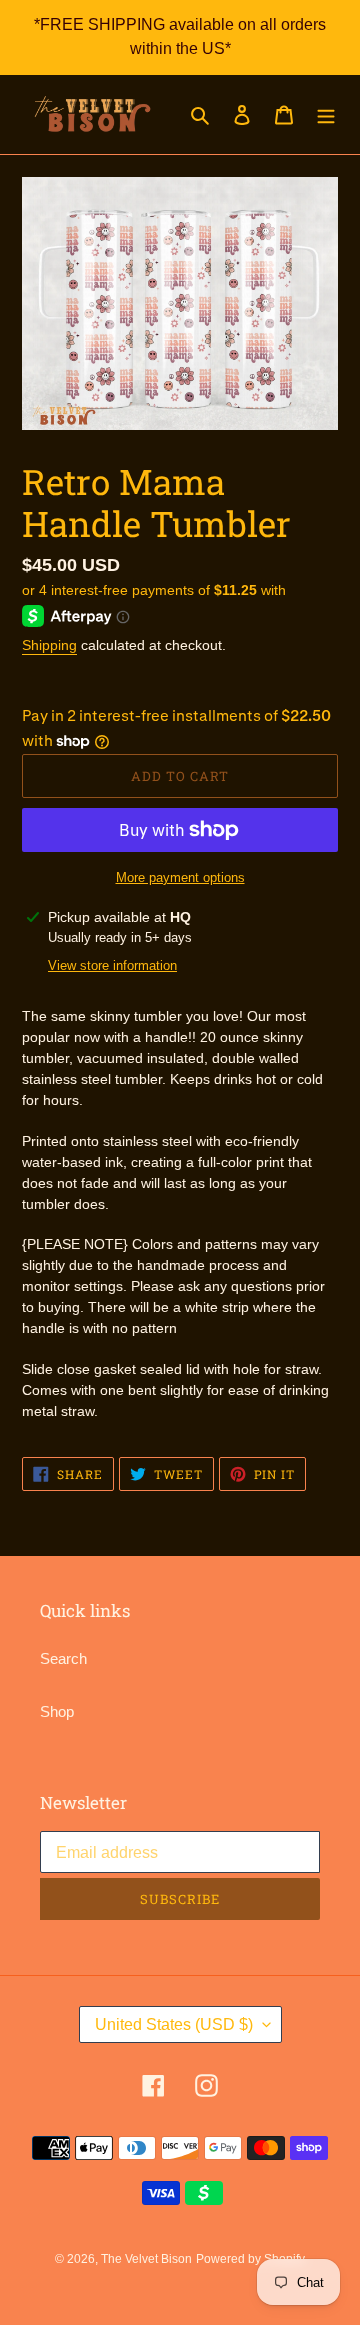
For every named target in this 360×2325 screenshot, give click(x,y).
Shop (57, 1711)
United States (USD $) (174, 2024)
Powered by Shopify (250, 2259)
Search (63, 1658)
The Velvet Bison (146, 2259)
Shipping (49, 645)
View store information (112, 965)
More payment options (180, 877)
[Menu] (326, 114)
